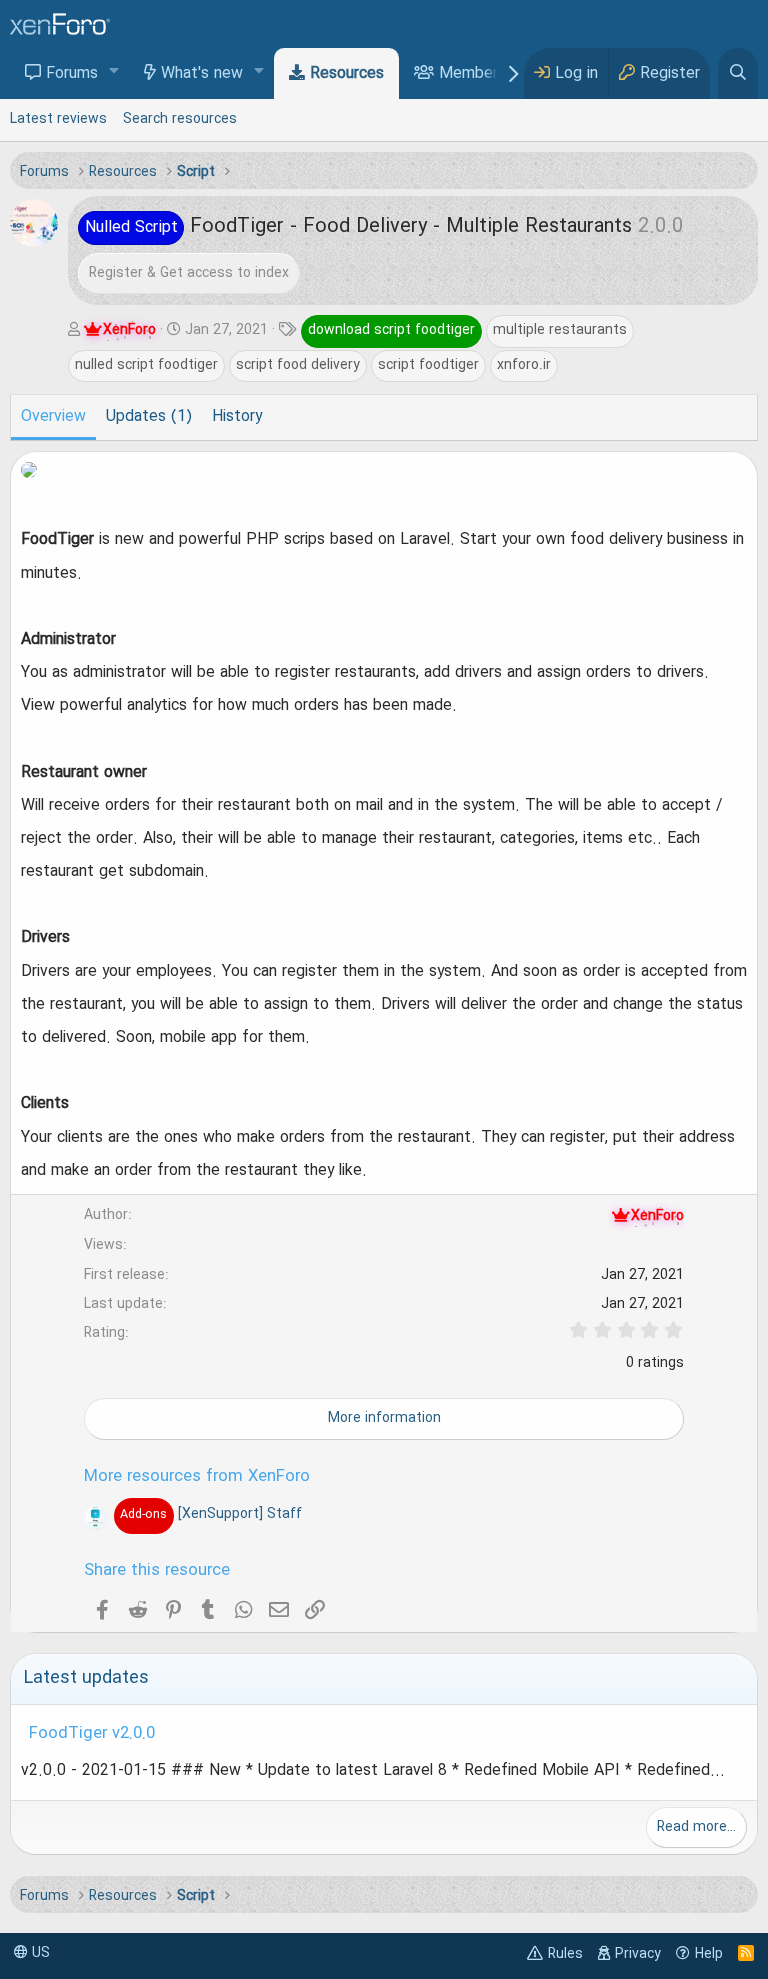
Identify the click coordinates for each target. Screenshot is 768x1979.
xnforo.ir (524, 365)
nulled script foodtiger (146, 365)
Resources (347, 74)
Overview (53, 417)
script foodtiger (428, 365)
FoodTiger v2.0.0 (92, 1734)
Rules (565, 1954)
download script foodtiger (391, 330)
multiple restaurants (560, 330)
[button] (114, 72)
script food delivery (298, 365)
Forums (72, 74)
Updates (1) (149, 417)
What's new (202, 74)
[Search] (738, 73)
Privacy (638, 1954)
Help (709, 1954)
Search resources (180, 119)
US (39, 1953)
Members (472, 74)
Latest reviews (58, 119)
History (237, 417)
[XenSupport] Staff (210, 1514)
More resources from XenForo (197, 1477)
